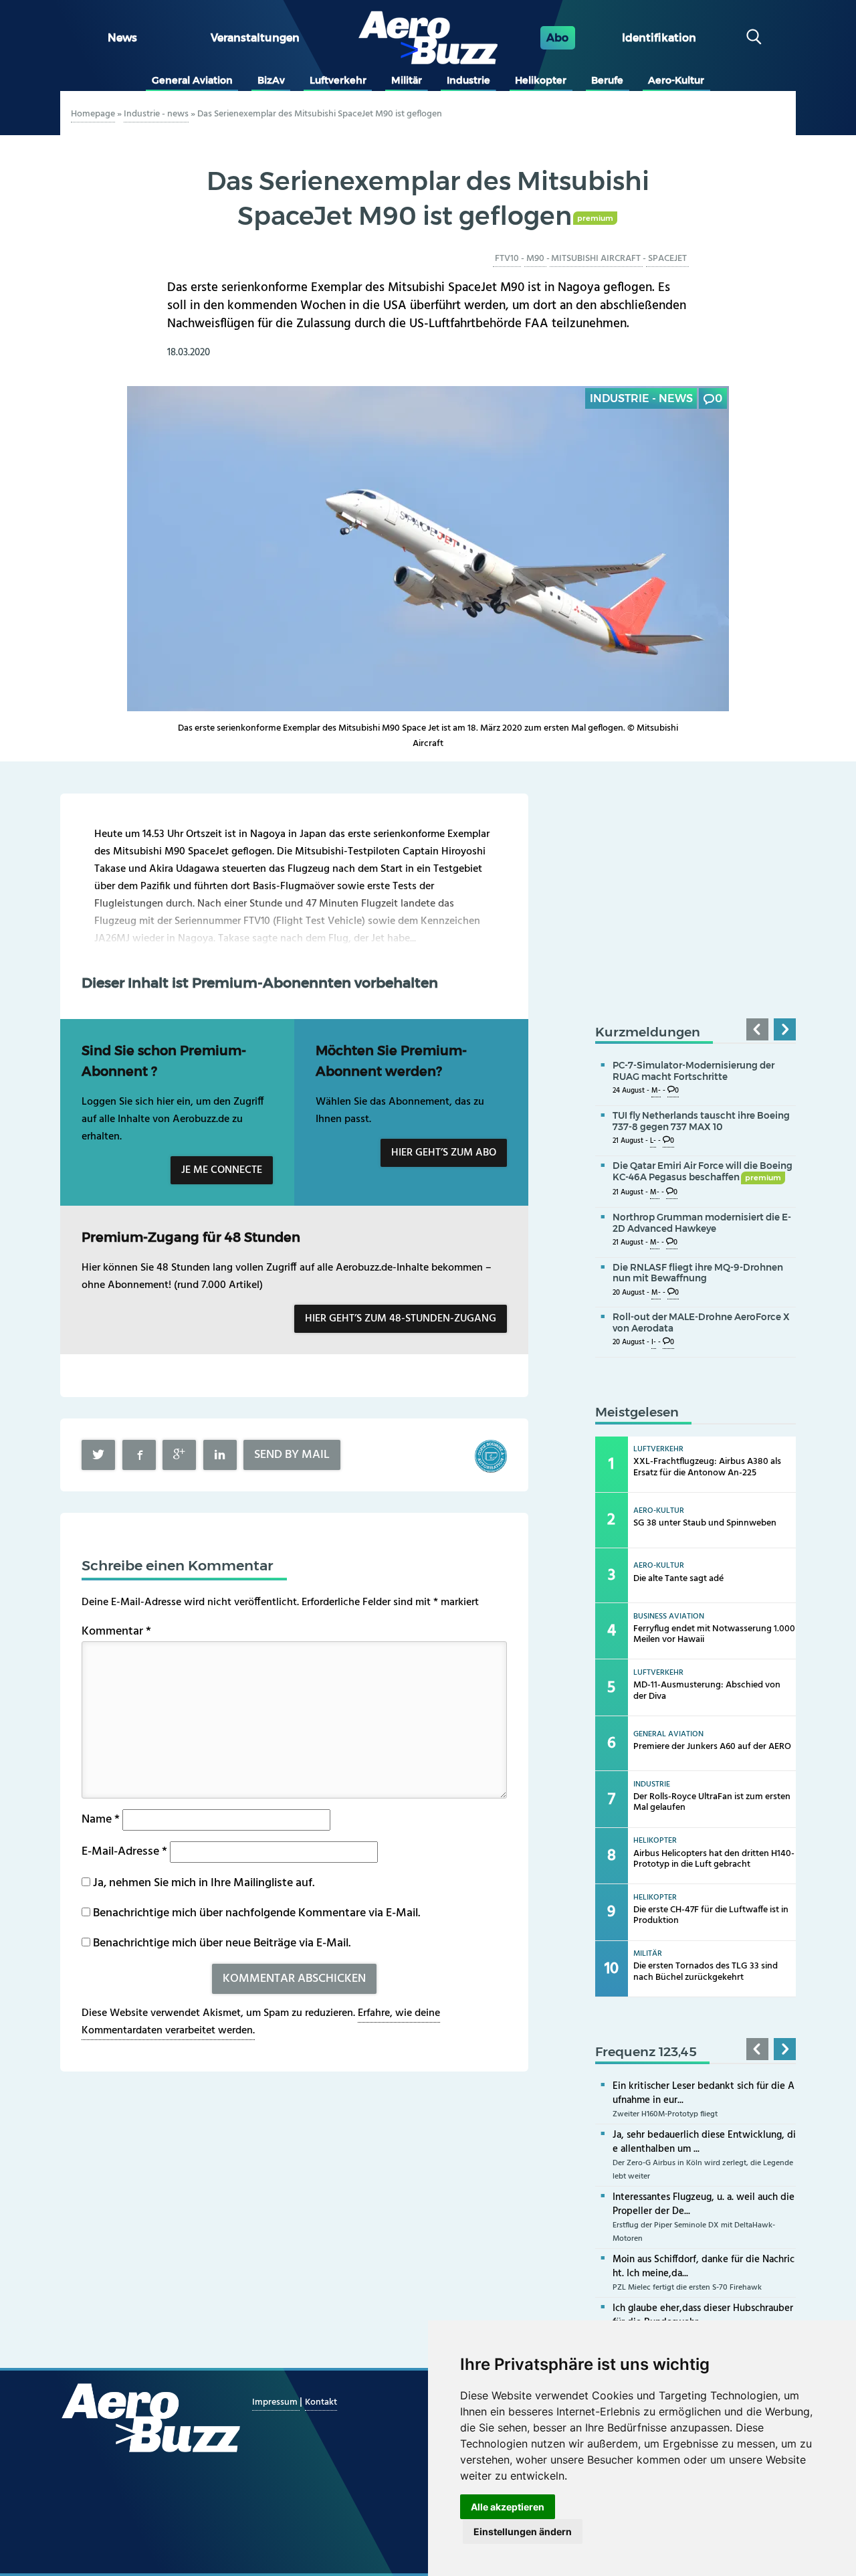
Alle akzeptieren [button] (508, 2507)
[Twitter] (98, 1455)
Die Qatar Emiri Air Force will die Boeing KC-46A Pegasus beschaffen (703, 1171)
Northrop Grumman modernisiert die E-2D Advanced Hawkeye (702, 1223)
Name (101, 1820)
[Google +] (179, 1455)
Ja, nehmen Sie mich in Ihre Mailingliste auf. (202, 1883)
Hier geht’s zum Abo (444, 1153)
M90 (535, 259)
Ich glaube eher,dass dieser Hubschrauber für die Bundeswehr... (703, 2315)
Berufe (607, 80)
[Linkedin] (220, 1455)
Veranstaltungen (255, 38)
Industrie (468, 80)
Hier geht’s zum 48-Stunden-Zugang (401, 1319)
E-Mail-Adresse (124, 1852)
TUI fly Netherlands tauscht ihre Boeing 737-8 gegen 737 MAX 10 (701, 1121)
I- (654, 1343)
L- (653, 1141)
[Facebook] (139, 1455)
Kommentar (116, 1632)
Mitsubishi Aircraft (596, 259)
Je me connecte (222, 1170)
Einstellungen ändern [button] (523, 2532)
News (122, 38)
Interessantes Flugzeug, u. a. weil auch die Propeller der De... (704, 2204)
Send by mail (292, 1455)
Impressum (276, 2402)
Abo (557, 38)
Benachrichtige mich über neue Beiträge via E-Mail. (222, 1943)
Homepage (93, 114)
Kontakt (321, 2402)
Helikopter (541, 80)
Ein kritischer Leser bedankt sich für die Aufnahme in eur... (704, 2093)
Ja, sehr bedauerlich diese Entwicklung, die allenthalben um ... (704, 2142)
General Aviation (192, 80)
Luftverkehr (338, 80)
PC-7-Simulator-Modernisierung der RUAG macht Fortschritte (693, 1071)
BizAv (271, 80)
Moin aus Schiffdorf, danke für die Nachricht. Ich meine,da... (704, 2267)
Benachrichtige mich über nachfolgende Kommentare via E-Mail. (256, 1913)
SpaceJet (667, 259)
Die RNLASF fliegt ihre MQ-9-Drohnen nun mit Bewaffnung (698, 1273)
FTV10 (507, 259)
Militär (407, 80)
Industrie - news (156, 114)
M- (656, 1091)
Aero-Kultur (676, 80)
